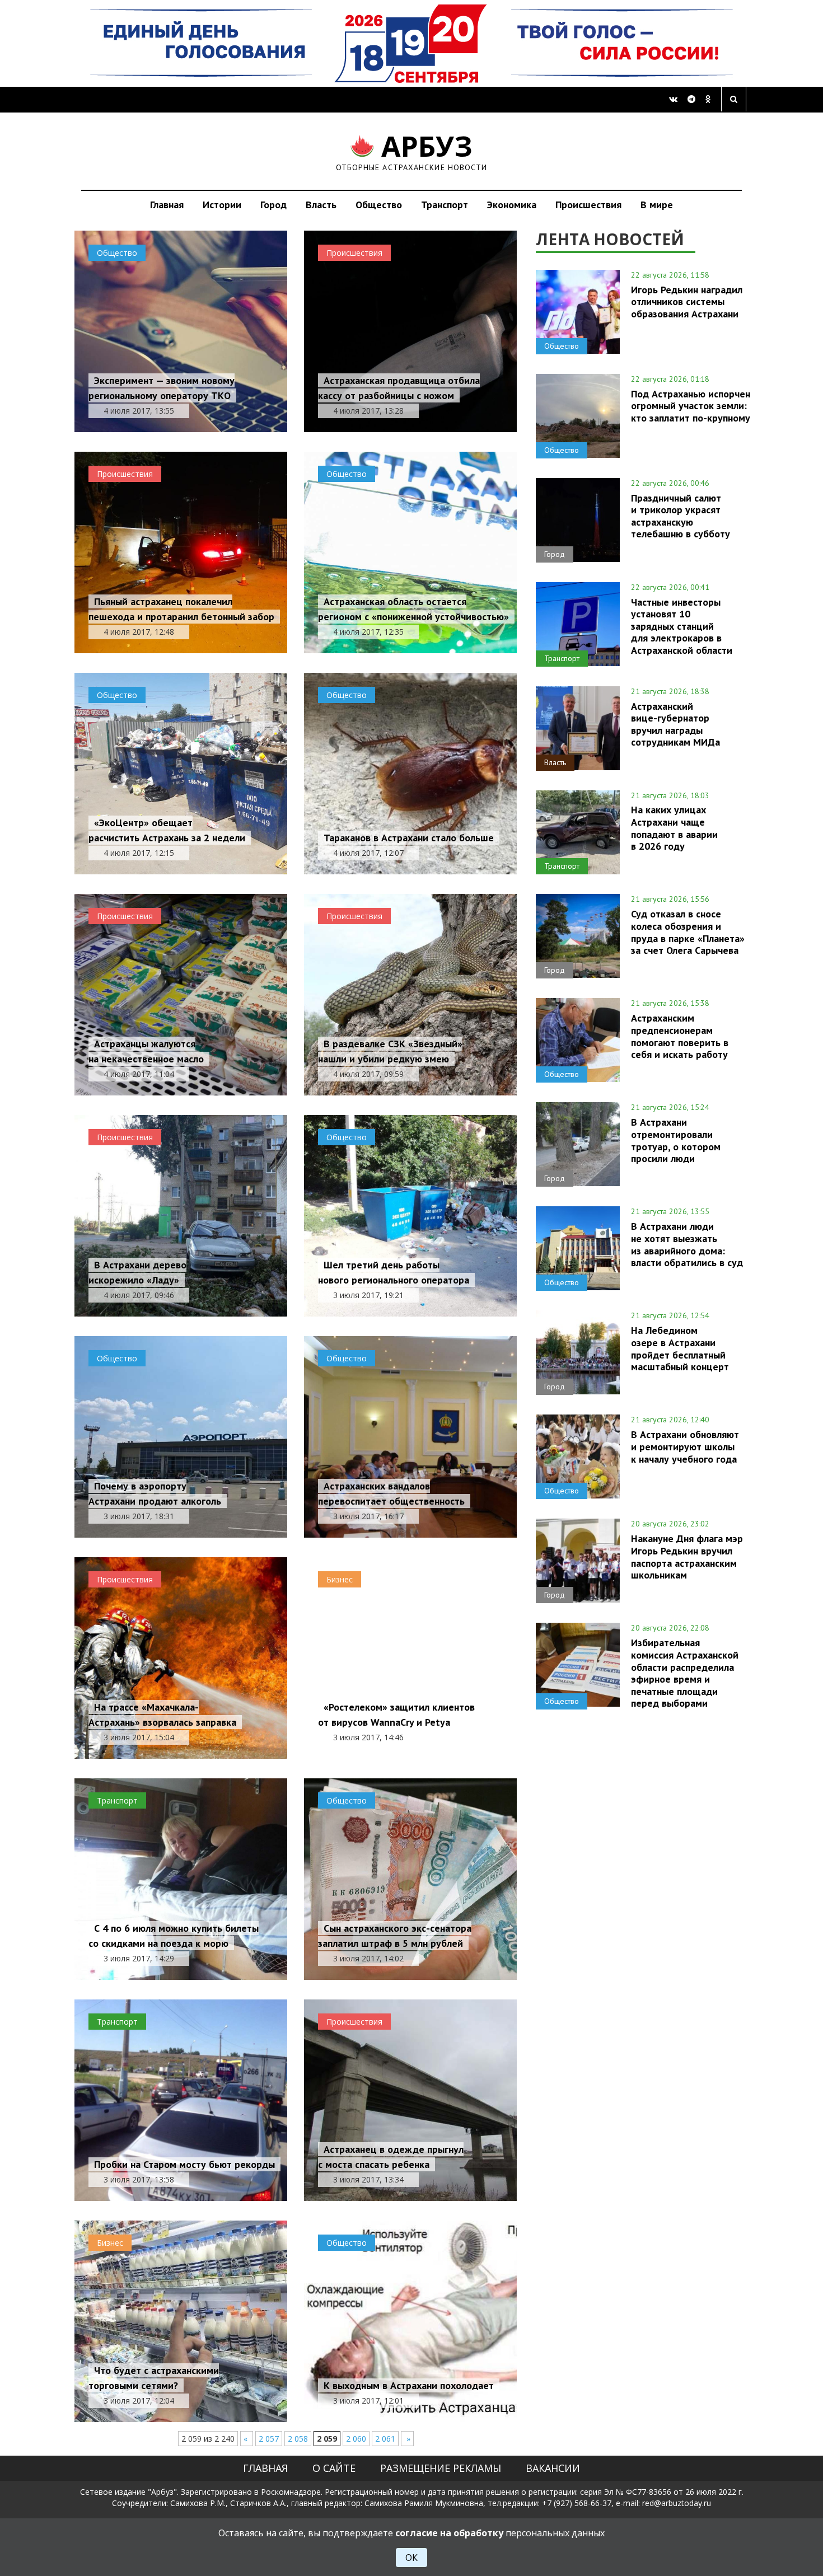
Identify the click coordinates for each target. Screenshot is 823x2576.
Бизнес (340, 1579)
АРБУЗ (412, 151)
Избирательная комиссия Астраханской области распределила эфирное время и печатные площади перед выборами (685, 1673)
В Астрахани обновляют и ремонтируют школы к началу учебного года (685, 1446)
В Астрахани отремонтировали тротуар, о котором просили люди (676, 1140)
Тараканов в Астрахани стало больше (409, 838)
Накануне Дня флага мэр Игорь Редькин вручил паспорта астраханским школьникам (687, 1556)
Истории (222, 205)
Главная (167, 205)
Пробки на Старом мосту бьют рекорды (184, 2164)
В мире (657, 205)
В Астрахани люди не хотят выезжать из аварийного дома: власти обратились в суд (687, 1244)
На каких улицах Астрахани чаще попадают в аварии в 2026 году (674, 828)
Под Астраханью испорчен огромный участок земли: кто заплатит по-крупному (691, 406)
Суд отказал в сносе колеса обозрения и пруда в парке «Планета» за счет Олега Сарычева (688, 932)
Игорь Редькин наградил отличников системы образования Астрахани (687, 302)
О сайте (334, 2468)
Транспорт (445, 205)
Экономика (512, 205)
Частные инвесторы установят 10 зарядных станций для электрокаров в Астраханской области (682, 626)
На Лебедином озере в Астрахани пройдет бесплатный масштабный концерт (680, 1348)
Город (273, 205)
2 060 (356, 2439)
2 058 (298, 2439)
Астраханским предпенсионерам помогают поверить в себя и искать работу (680, 1036)
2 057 (269, 2439)
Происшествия (588, 205)
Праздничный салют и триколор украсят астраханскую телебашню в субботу (681, 516)
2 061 (385, 2439)
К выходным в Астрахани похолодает (409, 2385)
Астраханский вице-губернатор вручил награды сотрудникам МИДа (675, 724)
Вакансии (553, 2468)
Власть (321, 205)
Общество (379, 205)
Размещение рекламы (441, 2468)
